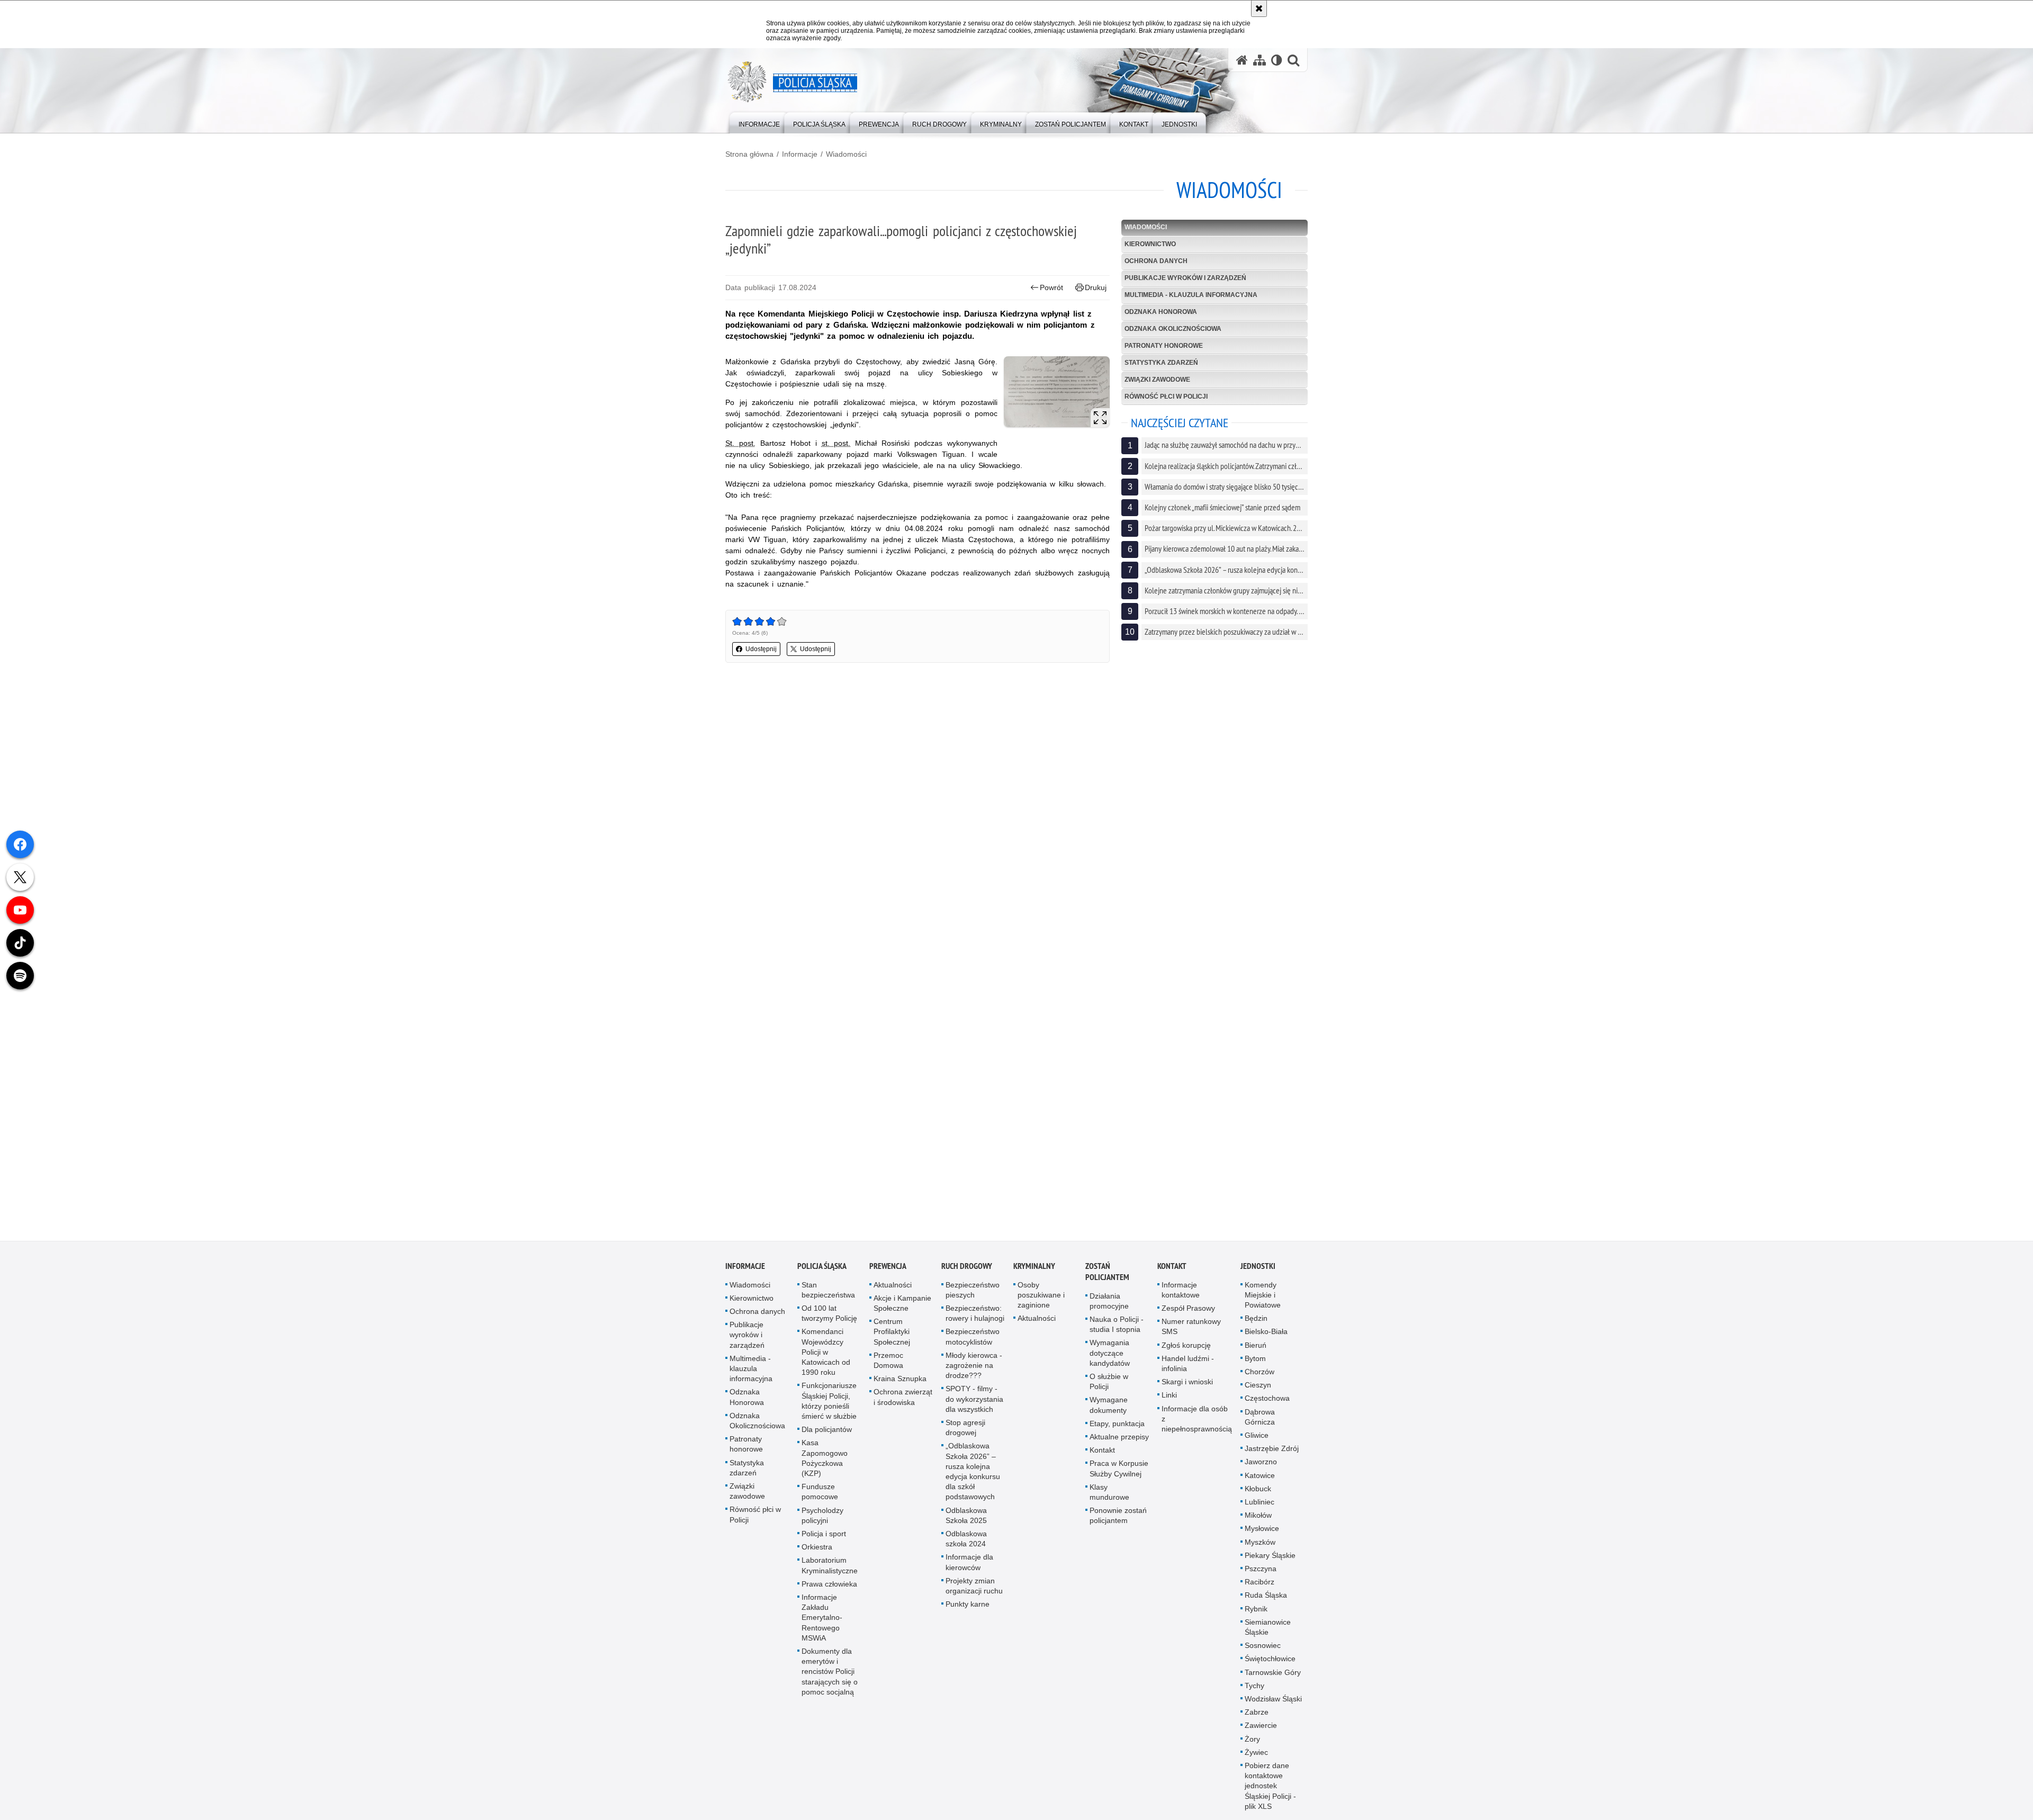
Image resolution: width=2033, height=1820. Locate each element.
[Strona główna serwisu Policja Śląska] (1242, 60)
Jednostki (1258, 1267)
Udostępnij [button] (761, 649)
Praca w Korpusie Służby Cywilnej (1119, 1470)
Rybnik (1256, 1610)
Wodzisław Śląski (1273, 1700)
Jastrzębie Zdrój (1272, 1449)
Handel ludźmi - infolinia (1188, 1364)
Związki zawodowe (1157, 380)
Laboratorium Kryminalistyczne (830, 1567)
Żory (1252, 1740)
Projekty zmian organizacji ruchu (974, 1587)
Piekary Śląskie (1270, 1556)
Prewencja (888, 1267)
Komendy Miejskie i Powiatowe (1263, 1296)
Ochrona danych (1156, 261)
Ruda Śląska (1266, 1597)
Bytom (1255, 1359)
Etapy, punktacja (1117, 1425)
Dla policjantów (827, 1430)
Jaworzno (1261, 1463)
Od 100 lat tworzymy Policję (829, 1314)
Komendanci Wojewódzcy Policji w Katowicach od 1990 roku (826, 1353)
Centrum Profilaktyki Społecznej (892, 1332)
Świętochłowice (1270, 1660)
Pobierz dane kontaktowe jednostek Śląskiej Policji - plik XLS (1270, 1787)
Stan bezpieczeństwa (828, 1291)
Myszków (1260, 1543)
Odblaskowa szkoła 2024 (966, 1540)
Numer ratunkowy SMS (1191, 1327)
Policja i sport (824, 1535)
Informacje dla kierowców (969, 1564)
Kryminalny (1034, 1267)
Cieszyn (1258, 1386)
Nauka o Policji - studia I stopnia (1117, 1325)
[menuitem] (759, 122)
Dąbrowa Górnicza (1260, 1418)
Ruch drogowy (967, 1267)
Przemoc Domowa (888, 1361)
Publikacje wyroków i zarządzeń (1185, 278)
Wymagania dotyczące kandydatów (1110, 1354)
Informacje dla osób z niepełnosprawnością (1197, 1420)
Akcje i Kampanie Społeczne (902, 1304)
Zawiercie (1261, 1727)
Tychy (1254, 1687)
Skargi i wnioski (1187, 1383)
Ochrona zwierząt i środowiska (903, 1398)
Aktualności (893, 1286)
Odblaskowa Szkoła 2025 (966, 1516)
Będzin (1256, 1319)
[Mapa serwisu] (1260, 60)
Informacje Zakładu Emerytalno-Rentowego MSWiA (822, 1619)
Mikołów (1258, 1516)
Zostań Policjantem (1107, 1273)
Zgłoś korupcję (1186, 1346)
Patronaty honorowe (1164, 346)
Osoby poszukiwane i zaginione (1041, 1296)
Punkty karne (968, 1605)
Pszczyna (1261, 1570)
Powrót (1051, 287)
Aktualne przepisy (1119, 1438)
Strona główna (749, 154)
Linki (1169, 1396)
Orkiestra (817, 1548)
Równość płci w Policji (1166, 397)
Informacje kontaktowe (1181, 1291)
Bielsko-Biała (1266, 1333)
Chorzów (1260, 1373)
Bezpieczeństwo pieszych (973, 1291)
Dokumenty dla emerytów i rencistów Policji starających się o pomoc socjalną (830, 1673)
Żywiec (1256, 1753)
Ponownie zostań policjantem (1118, 1516)
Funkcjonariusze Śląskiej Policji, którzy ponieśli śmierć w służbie (829, 1402)
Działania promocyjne (1109, 1302)
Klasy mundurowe (1109, 1493)
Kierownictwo (1150, 244)
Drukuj (1096, 287)
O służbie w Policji (1109, 1382)
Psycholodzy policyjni (822, 1516)
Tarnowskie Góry (1273, 1673)
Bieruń (1256, 1346)
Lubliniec (1260, 1503)
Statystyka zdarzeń (1161, 363)
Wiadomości (846, 154)
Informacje (800, 154)
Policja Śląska (822, 1267)
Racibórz (1260, 1583)
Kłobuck (1258, 1490)
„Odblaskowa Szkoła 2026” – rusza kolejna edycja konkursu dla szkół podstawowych (973, 1473)
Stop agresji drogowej (965, 1429)
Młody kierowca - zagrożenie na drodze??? (974, 1366)
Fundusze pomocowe (820, 1493)
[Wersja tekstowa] (1277, 60)
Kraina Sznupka (900, 1380)
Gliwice (1257, 1436)
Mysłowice (1262, 1530)
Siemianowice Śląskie (1268, 1628)
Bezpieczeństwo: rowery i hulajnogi (975, 1314)
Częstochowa (1267, 1400)
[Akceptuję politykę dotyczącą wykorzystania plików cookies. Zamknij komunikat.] (1259, 8)
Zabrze (1257, 1714)
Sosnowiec (1263, 1646)
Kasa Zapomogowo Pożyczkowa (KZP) (825, 1459)
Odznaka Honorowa (1161, 312)
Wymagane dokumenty (1109, 1406)
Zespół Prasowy (1188, 1309)
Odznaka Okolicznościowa (1173, 329)
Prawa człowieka (829, 1585)
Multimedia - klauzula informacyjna (1191, 295)
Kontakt (1102, 1451)
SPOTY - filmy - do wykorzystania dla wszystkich (974, 1400)
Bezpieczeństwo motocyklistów (973, 1338)
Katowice (1260, 1476)
